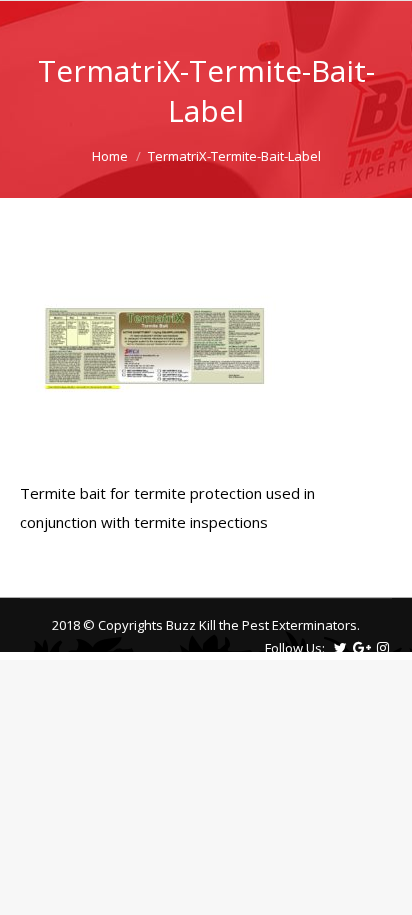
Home (110, 156)
